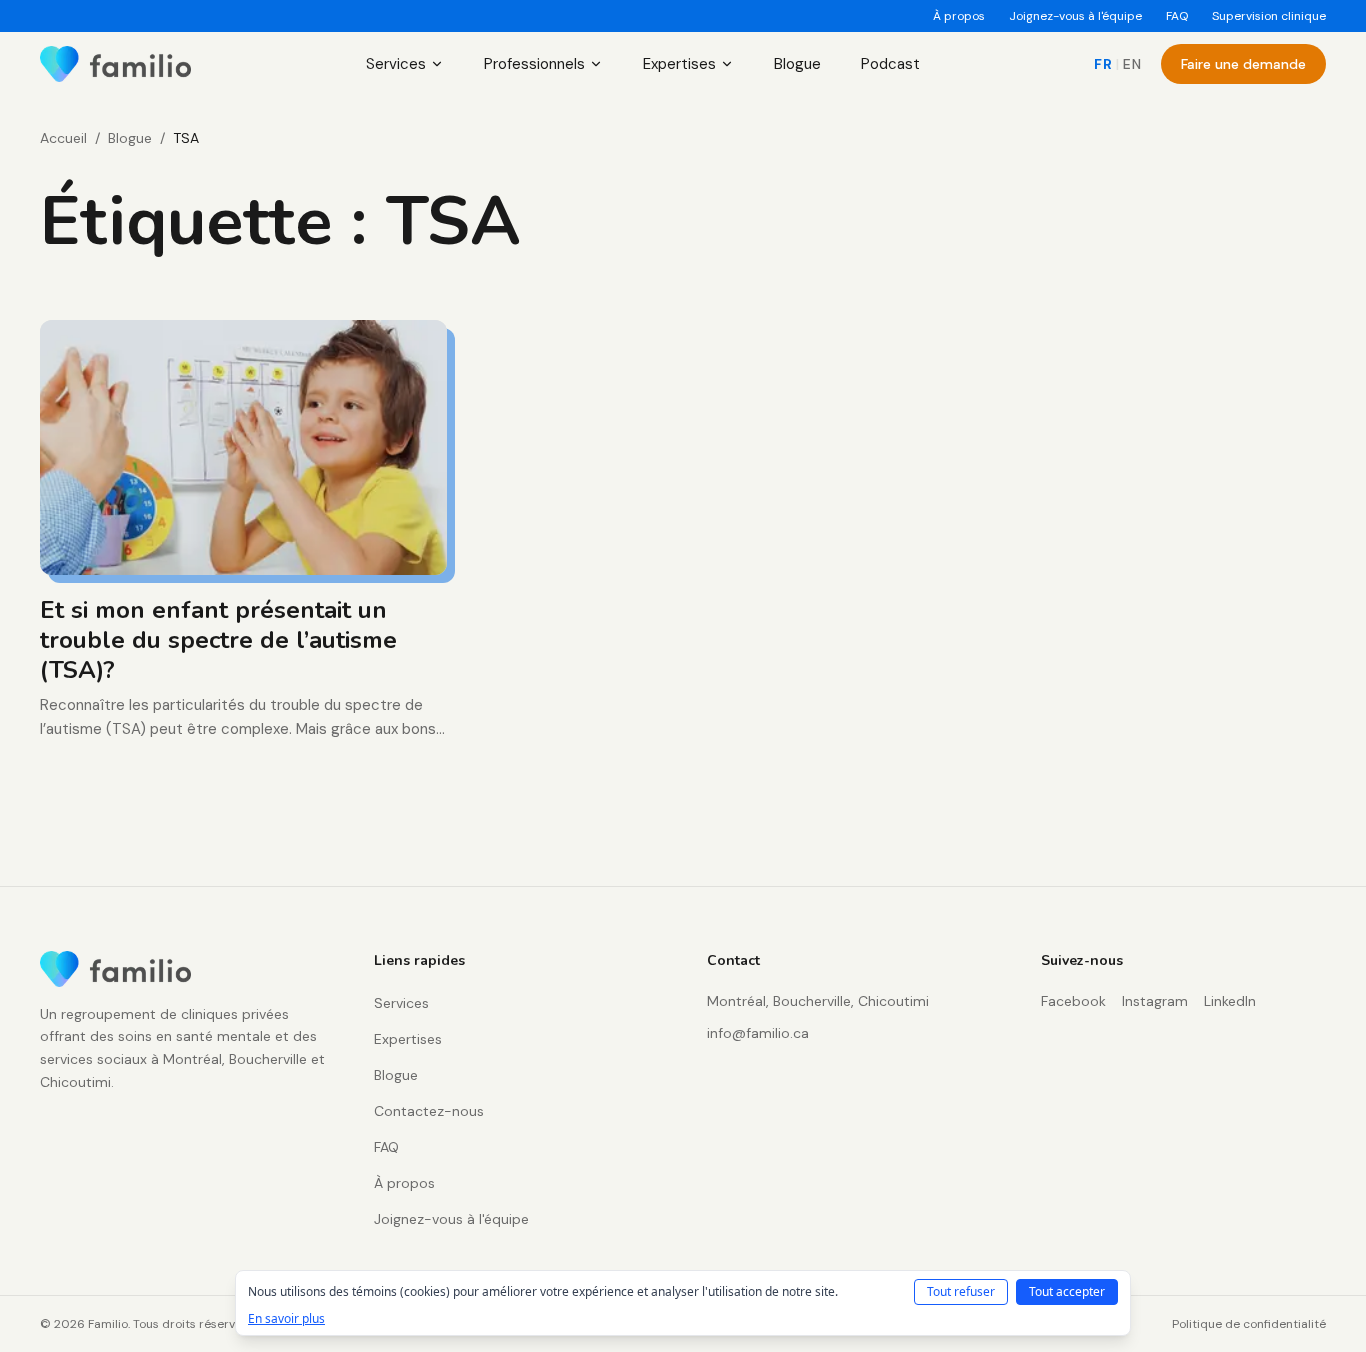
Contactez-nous (429, 1111)
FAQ (1177, 16)
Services (396, 64)
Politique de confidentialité (1249, 1324)
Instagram (1155, 1001)
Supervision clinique (1269, 16)
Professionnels (534, 64)
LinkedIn (1230, 1001)
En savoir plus (286, 1319)
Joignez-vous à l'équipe (1075, 16)
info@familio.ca (758, 1033)
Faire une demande (1243, 64)
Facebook (1073, 1001)
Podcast (890, 64)
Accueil (63, 138)
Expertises (679, 64)
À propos (959, 16)
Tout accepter (1067, 1291)
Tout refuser (961, 1291)
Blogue (797, 64)
